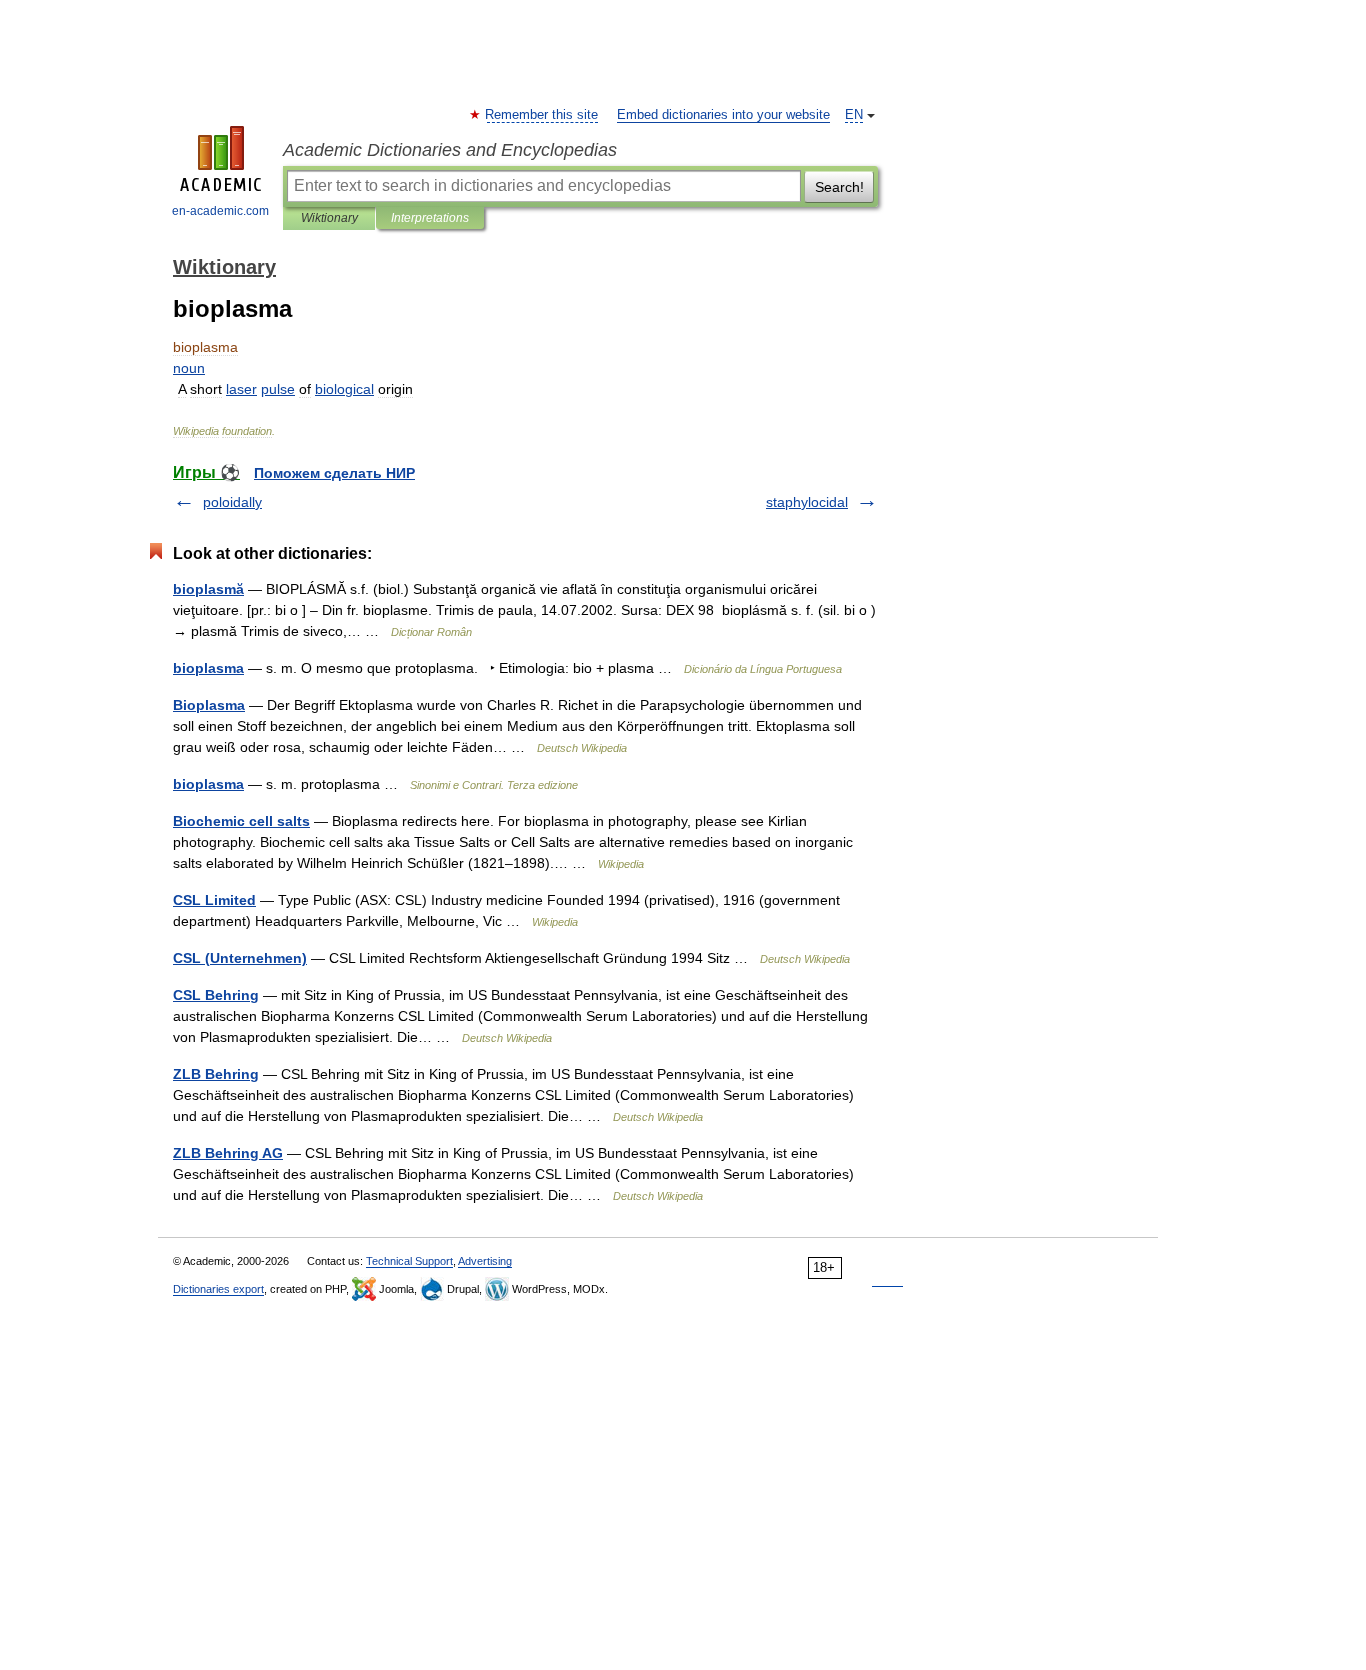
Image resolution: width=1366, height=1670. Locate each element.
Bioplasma (209, 705)
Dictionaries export (218, 1289)
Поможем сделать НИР (334, 473)
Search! (839, 187)
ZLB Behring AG (228, 1153)
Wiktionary (329, 218)
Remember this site (542, 115)
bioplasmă (208, 589)
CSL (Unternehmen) (240, 958)
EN (854, 115)
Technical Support (409, 1261)
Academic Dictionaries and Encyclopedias (450, 150)
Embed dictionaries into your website (723, 115)
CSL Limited (214, 900)
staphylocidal (807, 502)
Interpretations (430, 218)
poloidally (232, 502)
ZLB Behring (216, 1074)
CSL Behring (216, 995)
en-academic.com (220, 211)
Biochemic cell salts (241, 821)
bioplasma (208, 668)
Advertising (485, 1261)
